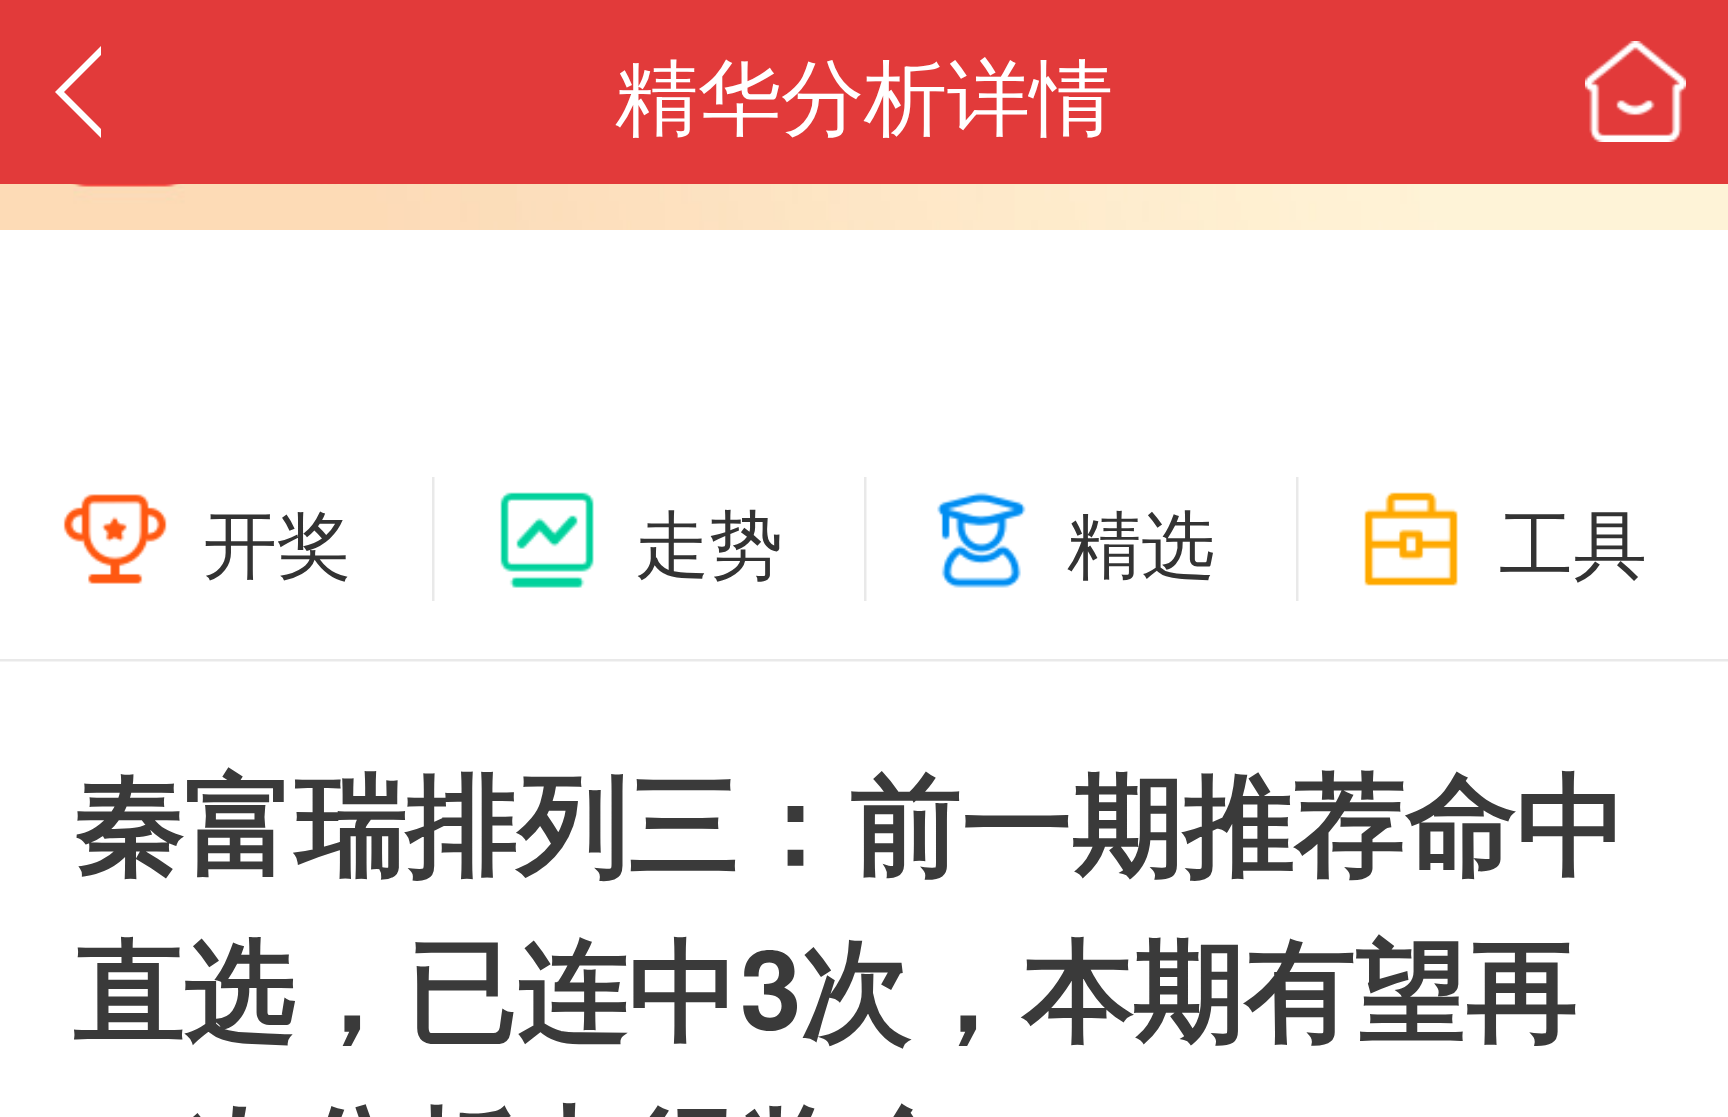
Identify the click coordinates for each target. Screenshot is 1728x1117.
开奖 (277, 539)
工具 (1573, 539)
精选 (1141, 539)
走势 (709, 539)
